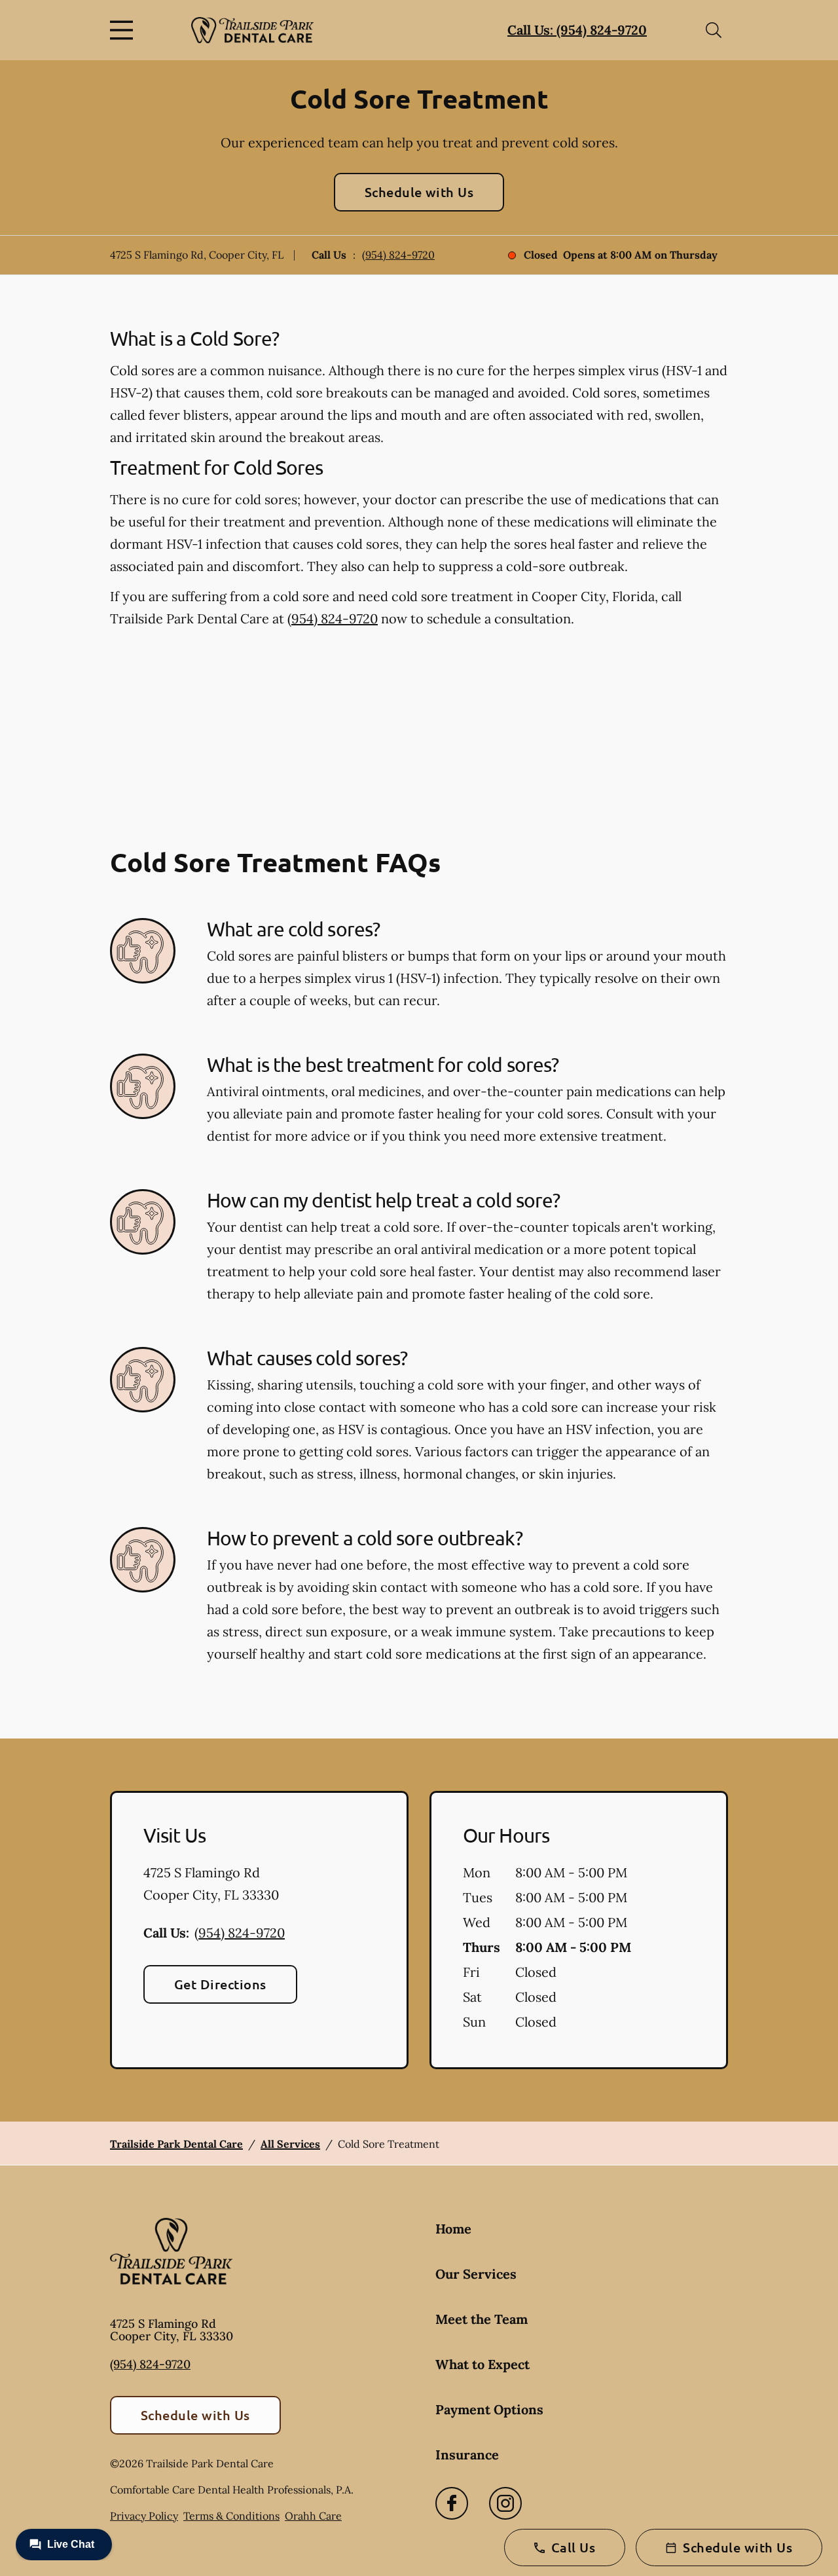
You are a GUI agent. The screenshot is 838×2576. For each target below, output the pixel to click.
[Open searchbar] (714, 30)
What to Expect (483, 2364)
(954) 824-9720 (398, 255)
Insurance (467, 2455)
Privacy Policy (144, 2516)
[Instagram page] (505, 2503)
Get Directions (220, 1984)
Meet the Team (482, 2319)
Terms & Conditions (231, 2516)
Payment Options (489, 2409)
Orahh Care (313, 2516)
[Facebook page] (452, 2503)
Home (453, 2229)
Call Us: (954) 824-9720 (577, 30)
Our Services (476, 2274)
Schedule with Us (419, 192)
